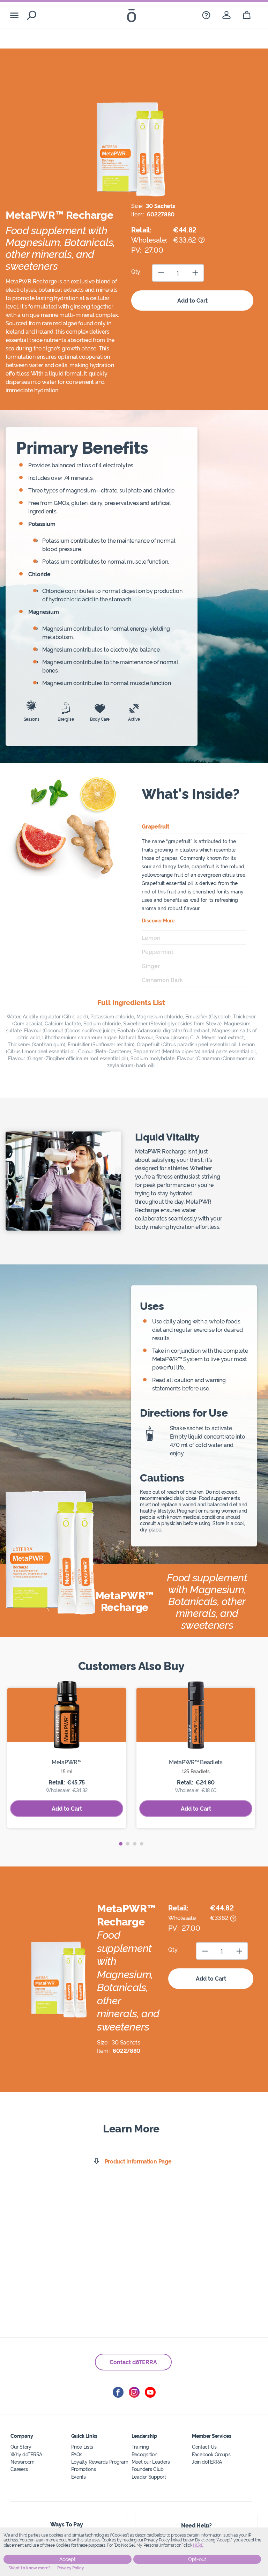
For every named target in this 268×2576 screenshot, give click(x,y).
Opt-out (197, 2559)
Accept (68, 2559)
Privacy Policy (71, 2568)
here (198, 2545)
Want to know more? (30, 2568)
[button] (121, 1844)
